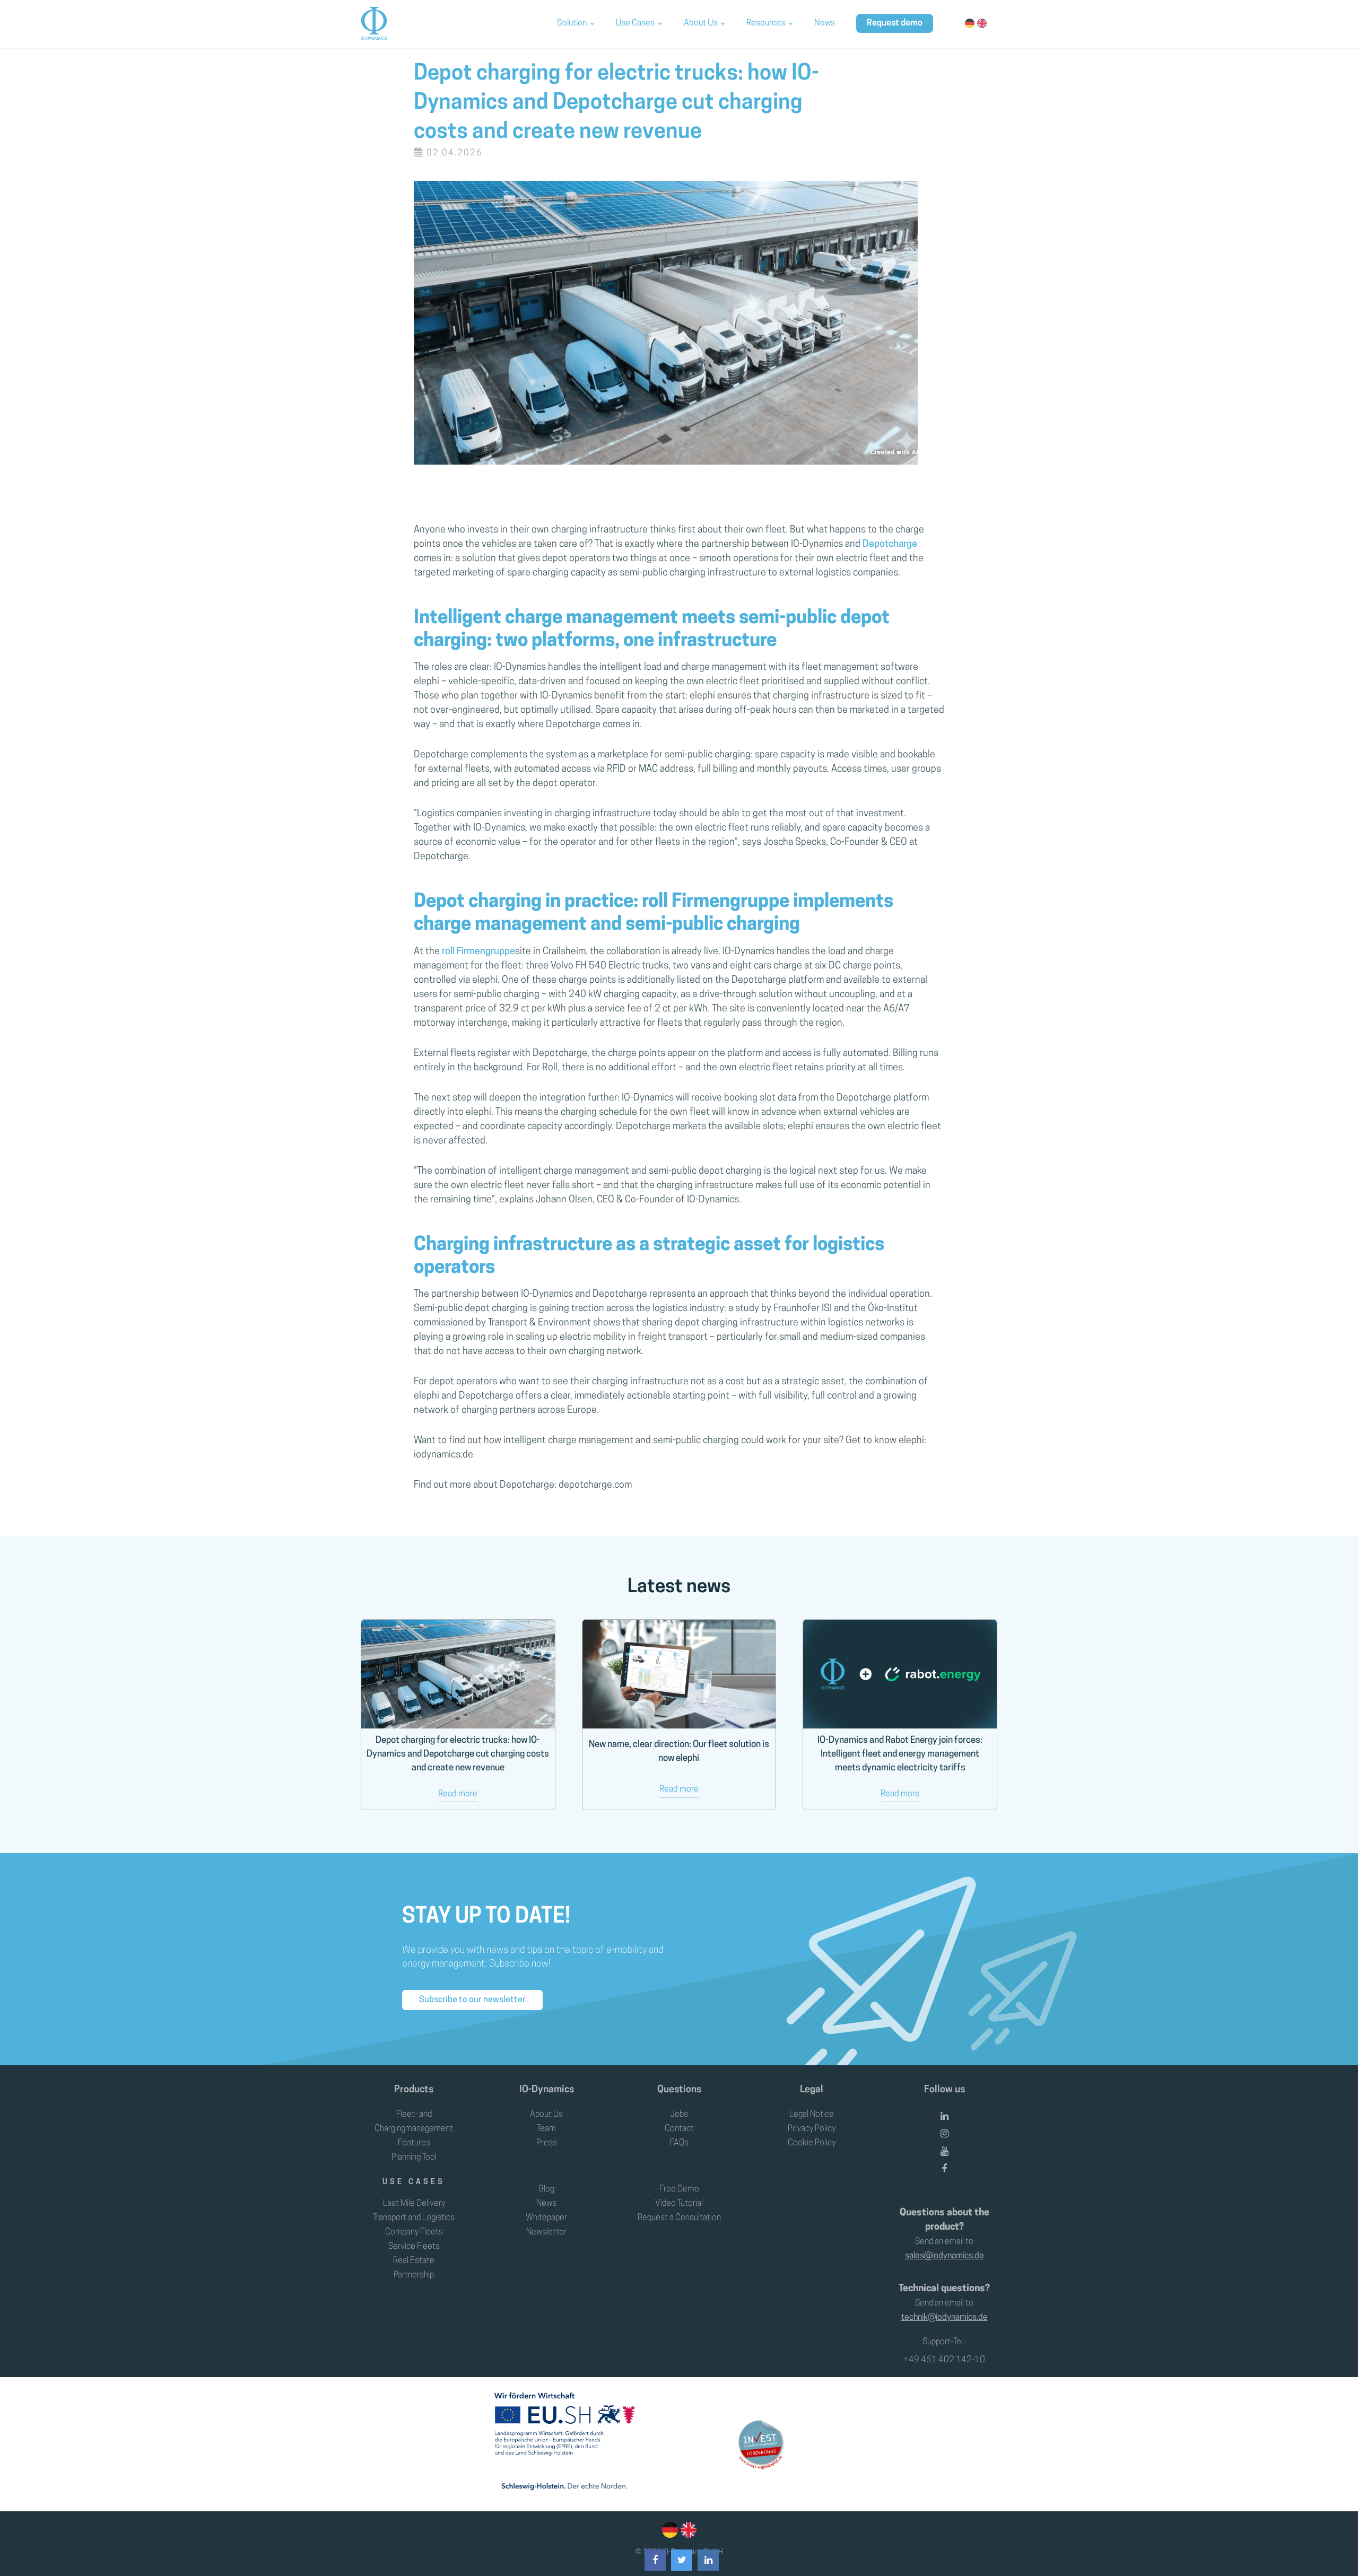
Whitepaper (546, 2218)
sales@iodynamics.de (944, 2256)
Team (546, 2129)
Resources (766, 23)
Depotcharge (890, 545)
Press (547, 2143)
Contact (679, 2129)
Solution (572, 23)
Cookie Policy (812, 2143)
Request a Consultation (679, 2218)
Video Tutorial (679, 2204)
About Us (700, 23)
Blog (547, 2189)
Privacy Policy (812, 2129)
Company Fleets (414, 2232)
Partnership (414, 2275)
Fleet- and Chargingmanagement (414, 2122)
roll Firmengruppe (477, 952)
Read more (458, 1794)
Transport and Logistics (414, 2218)
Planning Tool (414, 2158)
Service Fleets (414, 2247)
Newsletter (546, 2232)
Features (414, 2143)
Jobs (679, 2115)
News (825, 23)
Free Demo (679, 2189)
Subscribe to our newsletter (472, 2000)
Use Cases (635, 23)
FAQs (679, 2143)
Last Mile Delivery (414, 2204)
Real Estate (414, 2261)
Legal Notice (812, 2115)
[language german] (670, 2530)
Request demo (895, 23)
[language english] (687, 2530)
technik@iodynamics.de (944, 2318)
